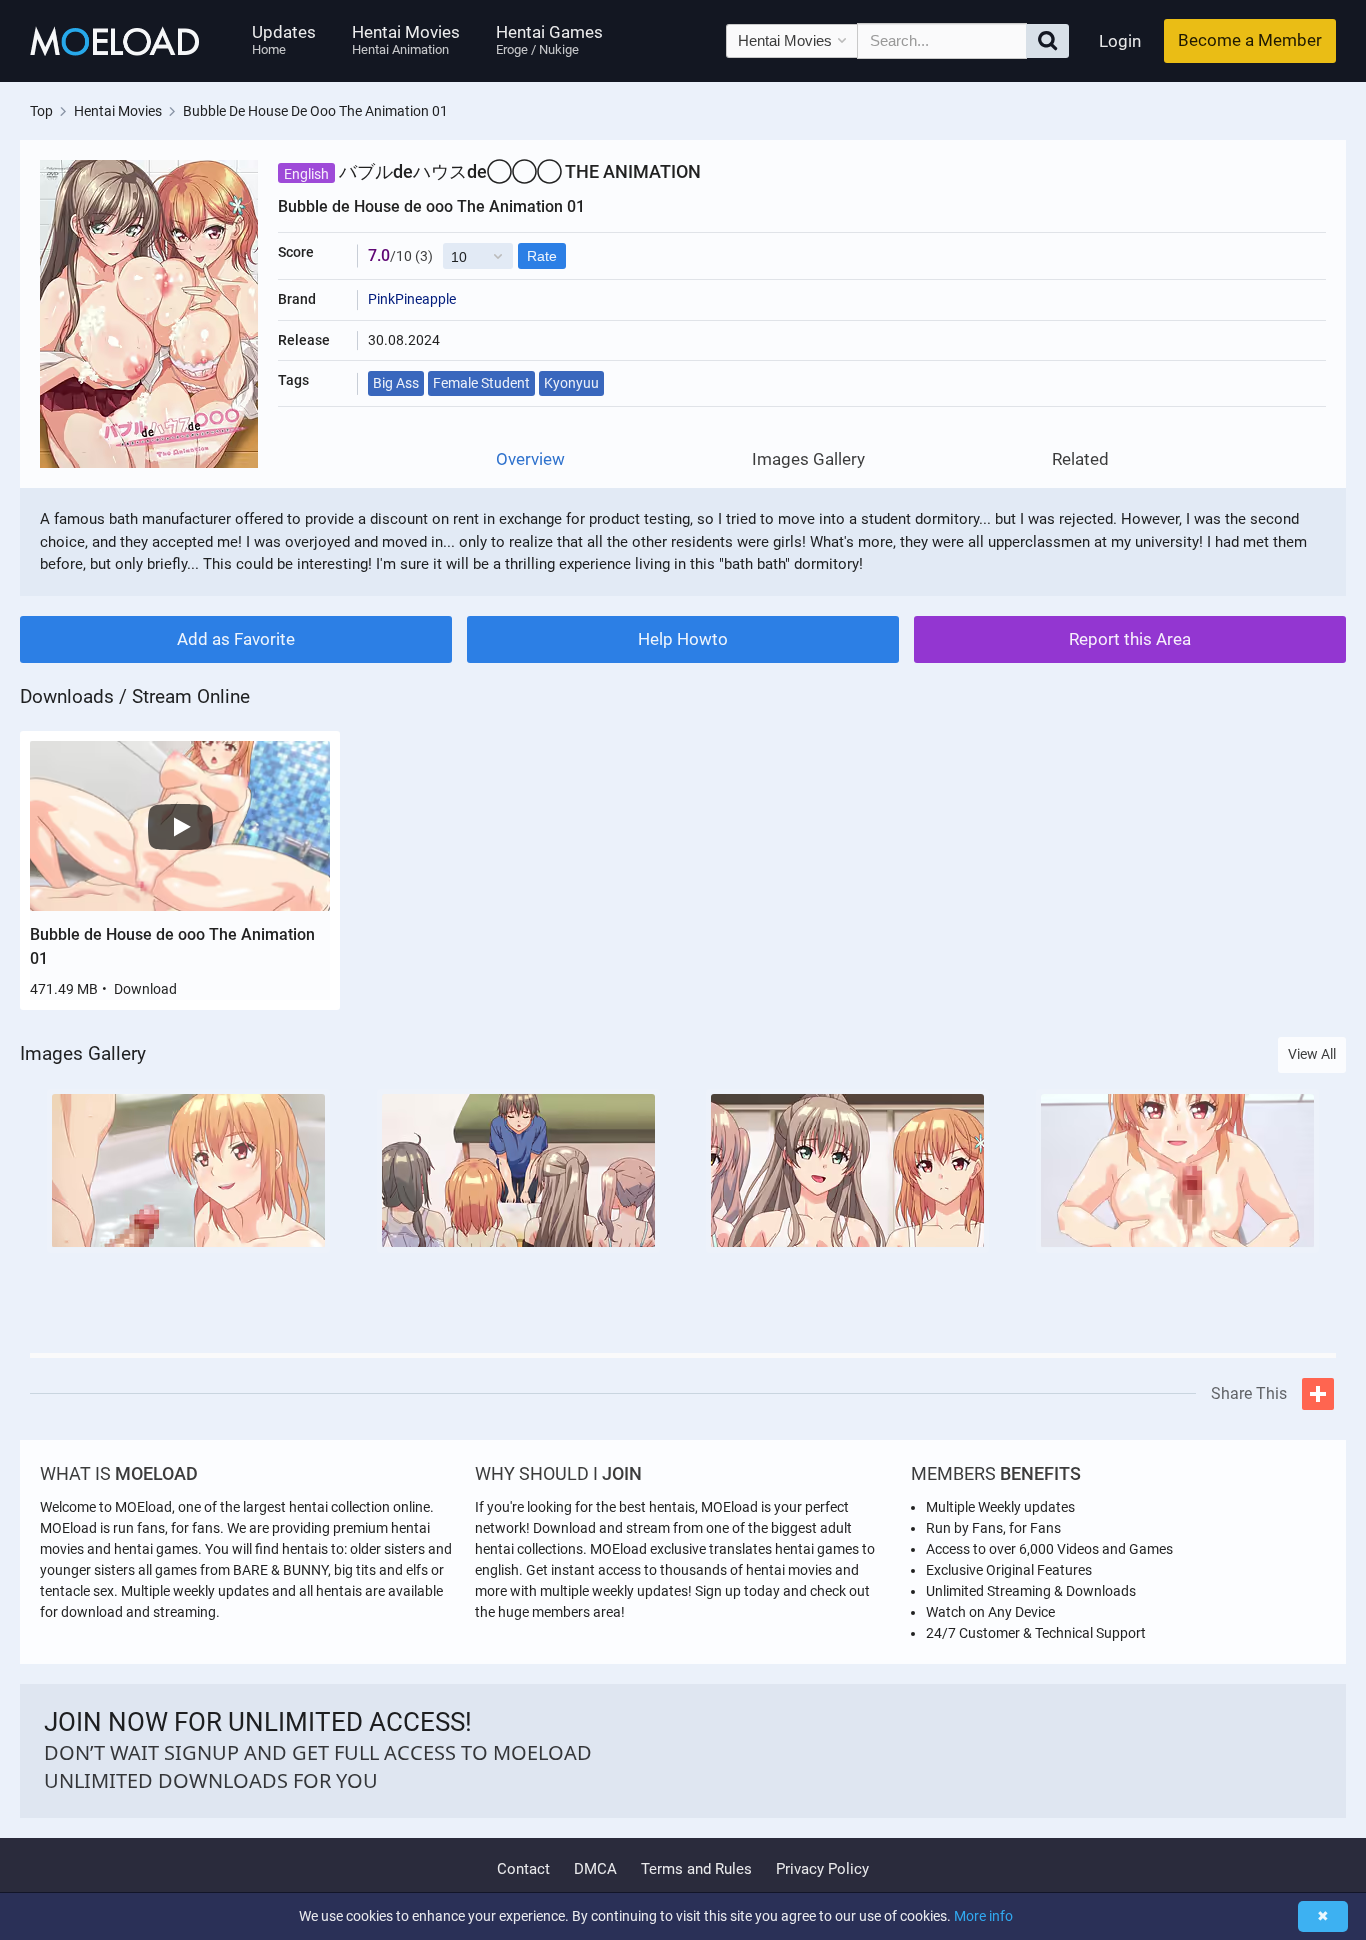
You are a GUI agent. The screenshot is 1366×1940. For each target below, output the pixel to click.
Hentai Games (549, 39)
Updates (284, 39)
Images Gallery (808, 459)
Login (1120, 41)
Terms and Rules (696, 1869)
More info (983, 1916)
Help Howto (683, 639)
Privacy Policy (822, 1869)
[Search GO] (1047, 41)
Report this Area (1130, 639)
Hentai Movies (406, 39)
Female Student (481, 383)
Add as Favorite (236, 639)
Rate (542, 256)
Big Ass (396, 383)
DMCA (595, 1869)
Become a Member (1250, 40)
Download (145, 989)
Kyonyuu (571, 383)
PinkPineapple (412, 299)
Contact (523, 1869)
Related (1080, 459)
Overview (530, 459)
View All (1312, 1054)
